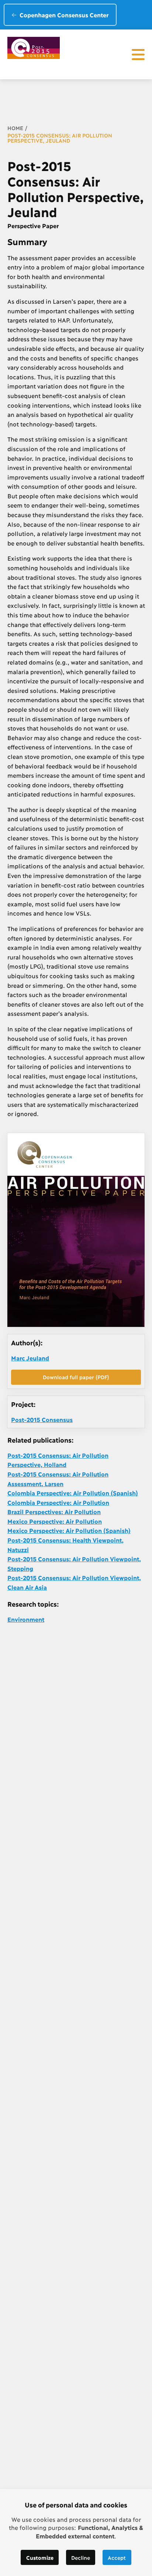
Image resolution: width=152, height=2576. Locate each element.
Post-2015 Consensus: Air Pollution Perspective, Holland (58, 1460)
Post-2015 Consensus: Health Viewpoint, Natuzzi (65, 1545)
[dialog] (76, 2533)
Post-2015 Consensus (42, 1419)
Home (15, 128)
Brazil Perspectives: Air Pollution (54, 1511)
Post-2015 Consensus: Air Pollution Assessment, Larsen (58, 1479)
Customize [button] (40, 2557)
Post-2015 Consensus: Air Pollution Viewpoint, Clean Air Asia (74, 1582)
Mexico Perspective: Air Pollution (55, 1521)
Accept (117, 2557)
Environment (26, 1619)
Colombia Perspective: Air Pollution (58, 1502)
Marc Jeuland (30, 1358)
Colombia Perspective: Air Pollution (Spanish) (73, 1493)
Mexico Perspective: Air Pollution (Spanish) (69, 1530)
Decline (81, 2557)
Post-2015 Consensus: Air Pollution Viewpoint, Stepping (74, 1563)
